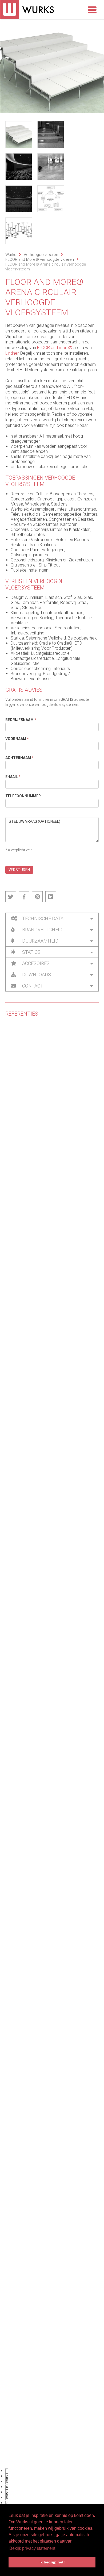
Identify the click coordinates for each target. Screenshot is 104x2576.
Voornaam (17, 739)
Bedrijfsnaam (21, 720)
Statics (31, 952)
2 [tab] (7, 2476)
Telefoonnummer (23, 796)
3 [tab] (7, 2482)
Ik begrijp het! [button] (52, 2562)
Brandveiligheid (42, 930)
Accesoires (35, 963)
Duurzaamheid (40, 941)
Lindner (12, 353)
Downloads (36, 975)
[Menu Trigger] (92, 9)
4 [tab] (7, 2487)
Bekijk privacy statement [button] (32, 2548)
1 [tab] (7, 2471)
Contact (32, 986)
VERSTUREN (19, 870)
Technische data (42, 918)
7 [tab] (7, 2503)
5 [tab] (7, 2492)
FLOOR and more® (55, 348)
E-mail (13, 777)
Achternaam (19, 758)
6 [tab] (7, 2498)
